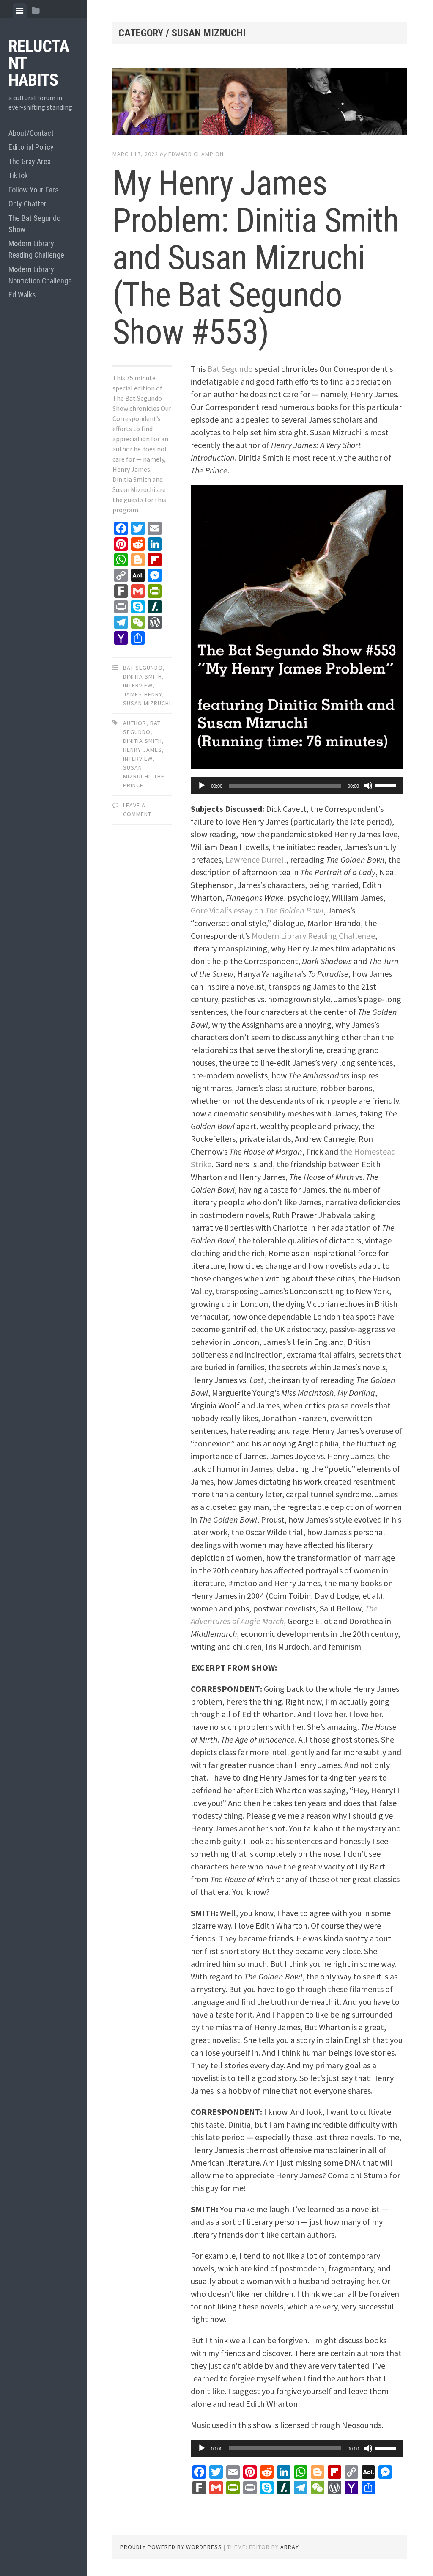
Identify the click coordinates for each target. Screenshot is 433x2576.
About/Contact (31, 133)
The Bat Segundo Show (34, 224)
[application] (297, 786)
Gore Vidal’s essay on (257, 910)
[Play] (202, 786)
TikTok (18, 175)
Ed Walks (22, 295)
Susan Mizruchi (147, 703)
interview (138, 685)
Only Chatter (27, 204)
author (135, 723)
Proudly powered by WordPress (171, 2547)
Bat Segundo (143, 668)
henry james (143, 750)
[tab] (20, 11)
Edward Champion (196, 154)
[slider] (387, 785)
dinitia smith (143, 741)
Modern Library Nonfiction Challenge (40, 275)
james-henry (143, 694)
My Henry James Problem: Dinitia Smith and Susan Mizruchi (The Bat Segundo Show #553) (256, 258)
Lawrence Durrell (256, 859)
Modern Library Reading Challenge (36, 249)
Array (290, 2547)
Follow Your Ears (34, 190)
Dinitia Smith (143, 676)
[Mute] (368, 786)
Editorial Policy (31, 147)
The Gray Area (30, 161)
